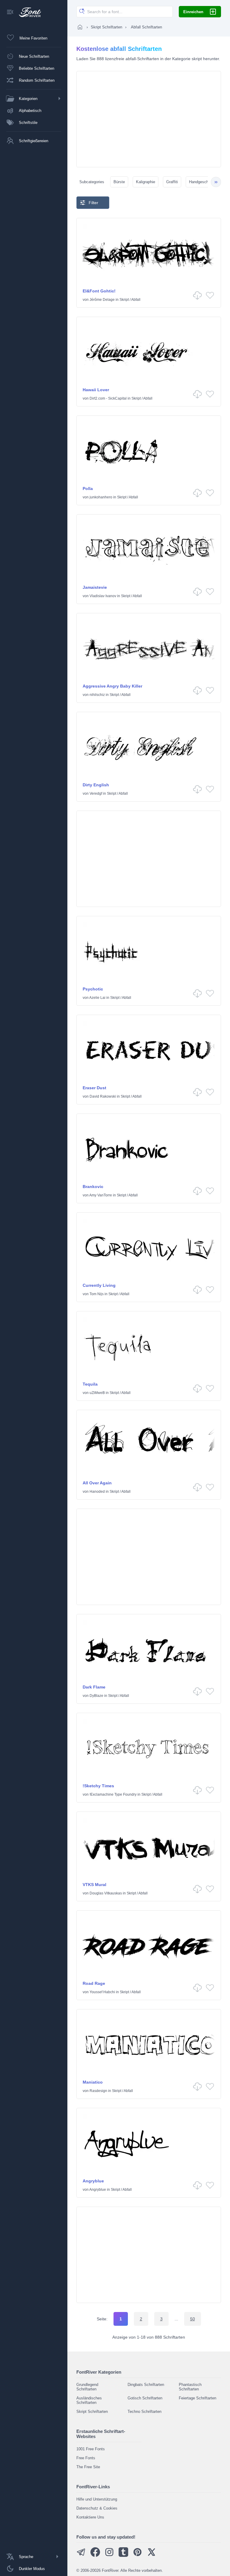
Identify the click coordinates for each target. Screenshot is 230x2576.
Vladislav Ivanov (103, 596)
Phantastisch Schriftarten (190, 2387)
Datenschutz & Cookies (97, 2508)
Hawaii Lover (96, 390)
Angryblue (93, 2181)
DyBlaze (96, 1696)
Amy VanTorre (101, 1195)
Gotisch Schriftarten (145, 2398)
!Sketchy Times (98, 1786)
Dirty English (96, 785)
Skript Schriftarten (106, 27)
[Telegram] (81, 2555)
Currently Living (99, 1285)
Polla (88, 489)
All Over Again (97, 1483)
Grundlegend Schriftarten (87, 2387)
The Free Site (88, 2467)
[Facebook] (95, 2555)
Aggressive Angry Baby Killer (112, 686)
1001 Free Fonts (91, 2449)
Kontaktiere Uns (90, 2517)
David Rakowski (103, 1096)
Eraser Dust (94, 1088)
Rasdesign (98, 2091)
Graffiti (172, 182)
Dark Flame (94, 1687)
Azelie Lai (97, 998)
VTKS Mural (94, 1885)
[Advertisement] (149, 119)
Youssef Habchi (102, 1992)
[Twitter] (152, 2555)
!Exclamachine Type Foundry (113, 1794)
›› (216, 182)
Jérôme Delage (102, 300)
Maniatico (93, 2082)
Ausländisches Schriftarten (89, 2400)
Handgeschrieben (204, 182)
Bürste (119, 182)
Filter (93, 203)
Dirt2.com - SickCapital (108, 398)
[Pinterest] (137, 2555)
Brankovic (93, 1187)
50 (193, 2319)
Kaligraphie (146, 182)
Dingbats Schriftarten (146, 2385)
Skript (124, 300)
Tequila (90, 1384)
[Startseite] (80, 27)
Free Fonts (86, 2458)
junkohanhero (101, 497)
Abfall (136, 300)
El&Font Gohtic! (99, 291)
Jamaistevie (95, 587)
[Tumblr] (123, 2555)
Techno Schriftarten (144, 2412)
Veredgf (96, 794)
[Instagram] (109, 2555)
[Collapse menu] (10, 12)
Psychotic (93, 989)
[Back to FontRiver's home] (28, 12)
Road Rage (94, 1983)
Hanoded (97, 1492)
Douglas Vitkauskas (106, 1893)
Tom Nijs (97, 1294)
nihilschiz (97, 695)
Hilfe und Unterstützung (97, 2499)
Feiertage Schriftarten (198, 2398)
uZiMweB (97, 1393)
